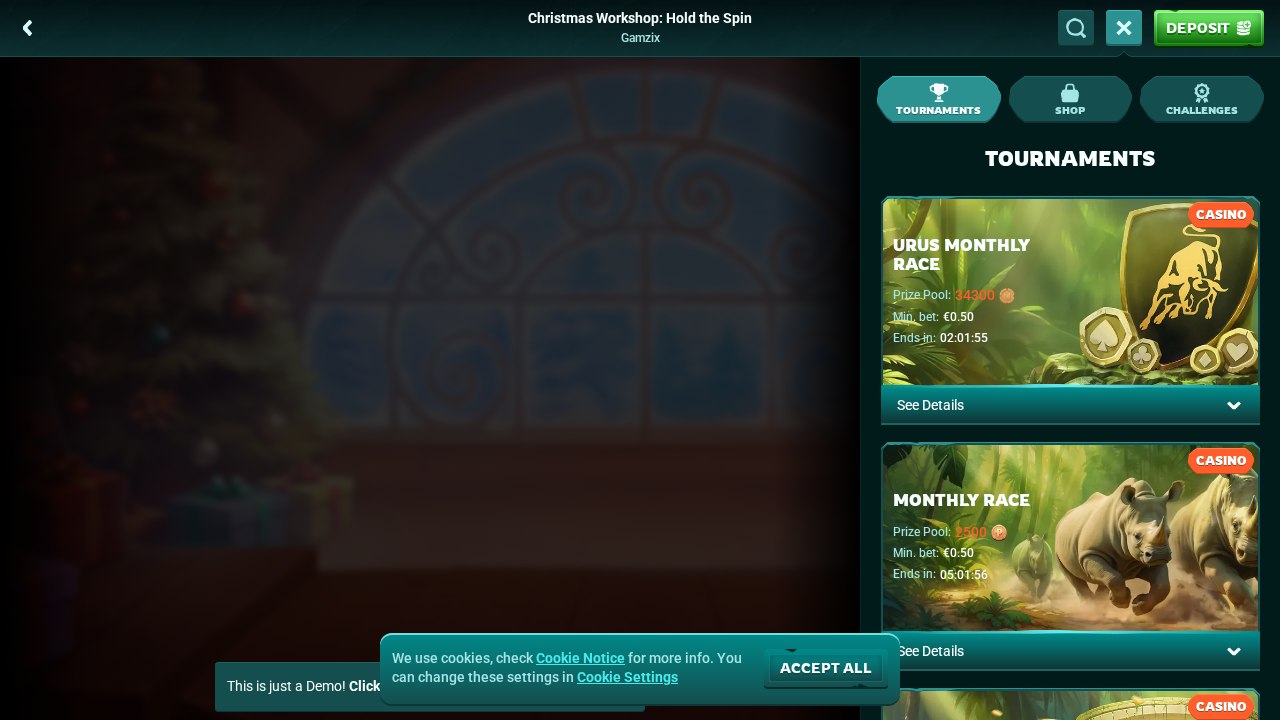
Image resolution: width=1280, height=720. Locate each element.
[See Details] (1234, 405)
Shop (1070, 110)
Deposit (1198, 27)
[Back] (28, 28)
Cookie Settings (627, 677)
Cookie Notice (580, 658)
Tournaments (938, 110)
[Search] (1076, 28)
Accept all (826, 667)
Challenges (1202, 110)
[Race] (1124, 28)
